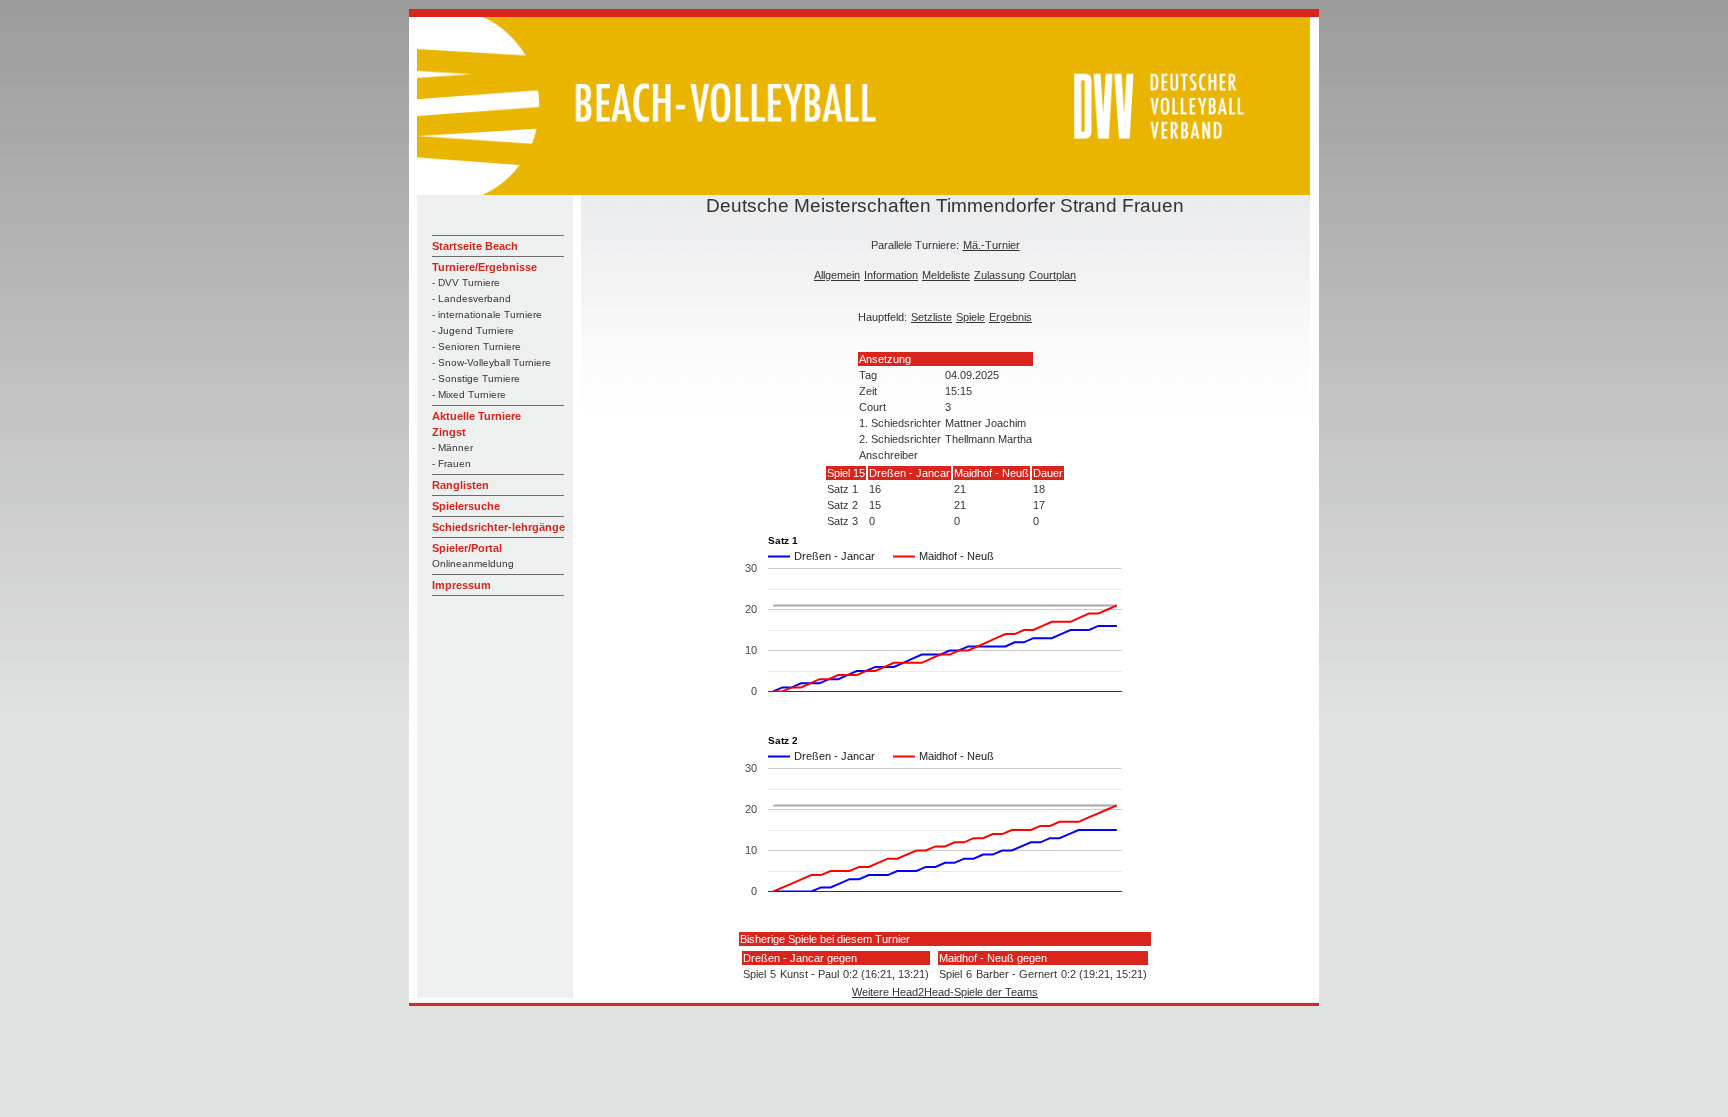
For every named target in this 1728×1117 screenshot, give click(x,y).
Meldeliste (946, 275)
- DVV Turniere (466, 282)
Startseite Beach (475, 246)
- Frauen (451, 463)
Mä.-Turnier (991, 245)
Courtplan (1052, 275)
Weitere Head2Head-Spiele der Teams (945, 992)
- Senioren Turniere (476, 346)
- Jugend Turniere (473, 330)
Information (891, 275)
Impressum (461, 585)
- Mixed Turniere (469, 394)
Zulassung (999, 275)
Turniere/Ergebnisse (484, 267)
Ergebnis (1010, 317)
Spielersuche (466, 506)
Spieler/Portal (467, 548)
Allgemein (837, 275)
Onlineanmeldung (473, 563)
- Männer (452, 447)
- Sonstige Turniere (476, 378)
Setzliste (931, 317)
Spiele (970, 317)
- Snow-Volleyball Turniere (491, 362)
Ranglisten (460, 485)
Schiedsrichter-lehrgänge (498, 527)
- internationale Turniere (487, 314)
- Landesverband (471, 298)
